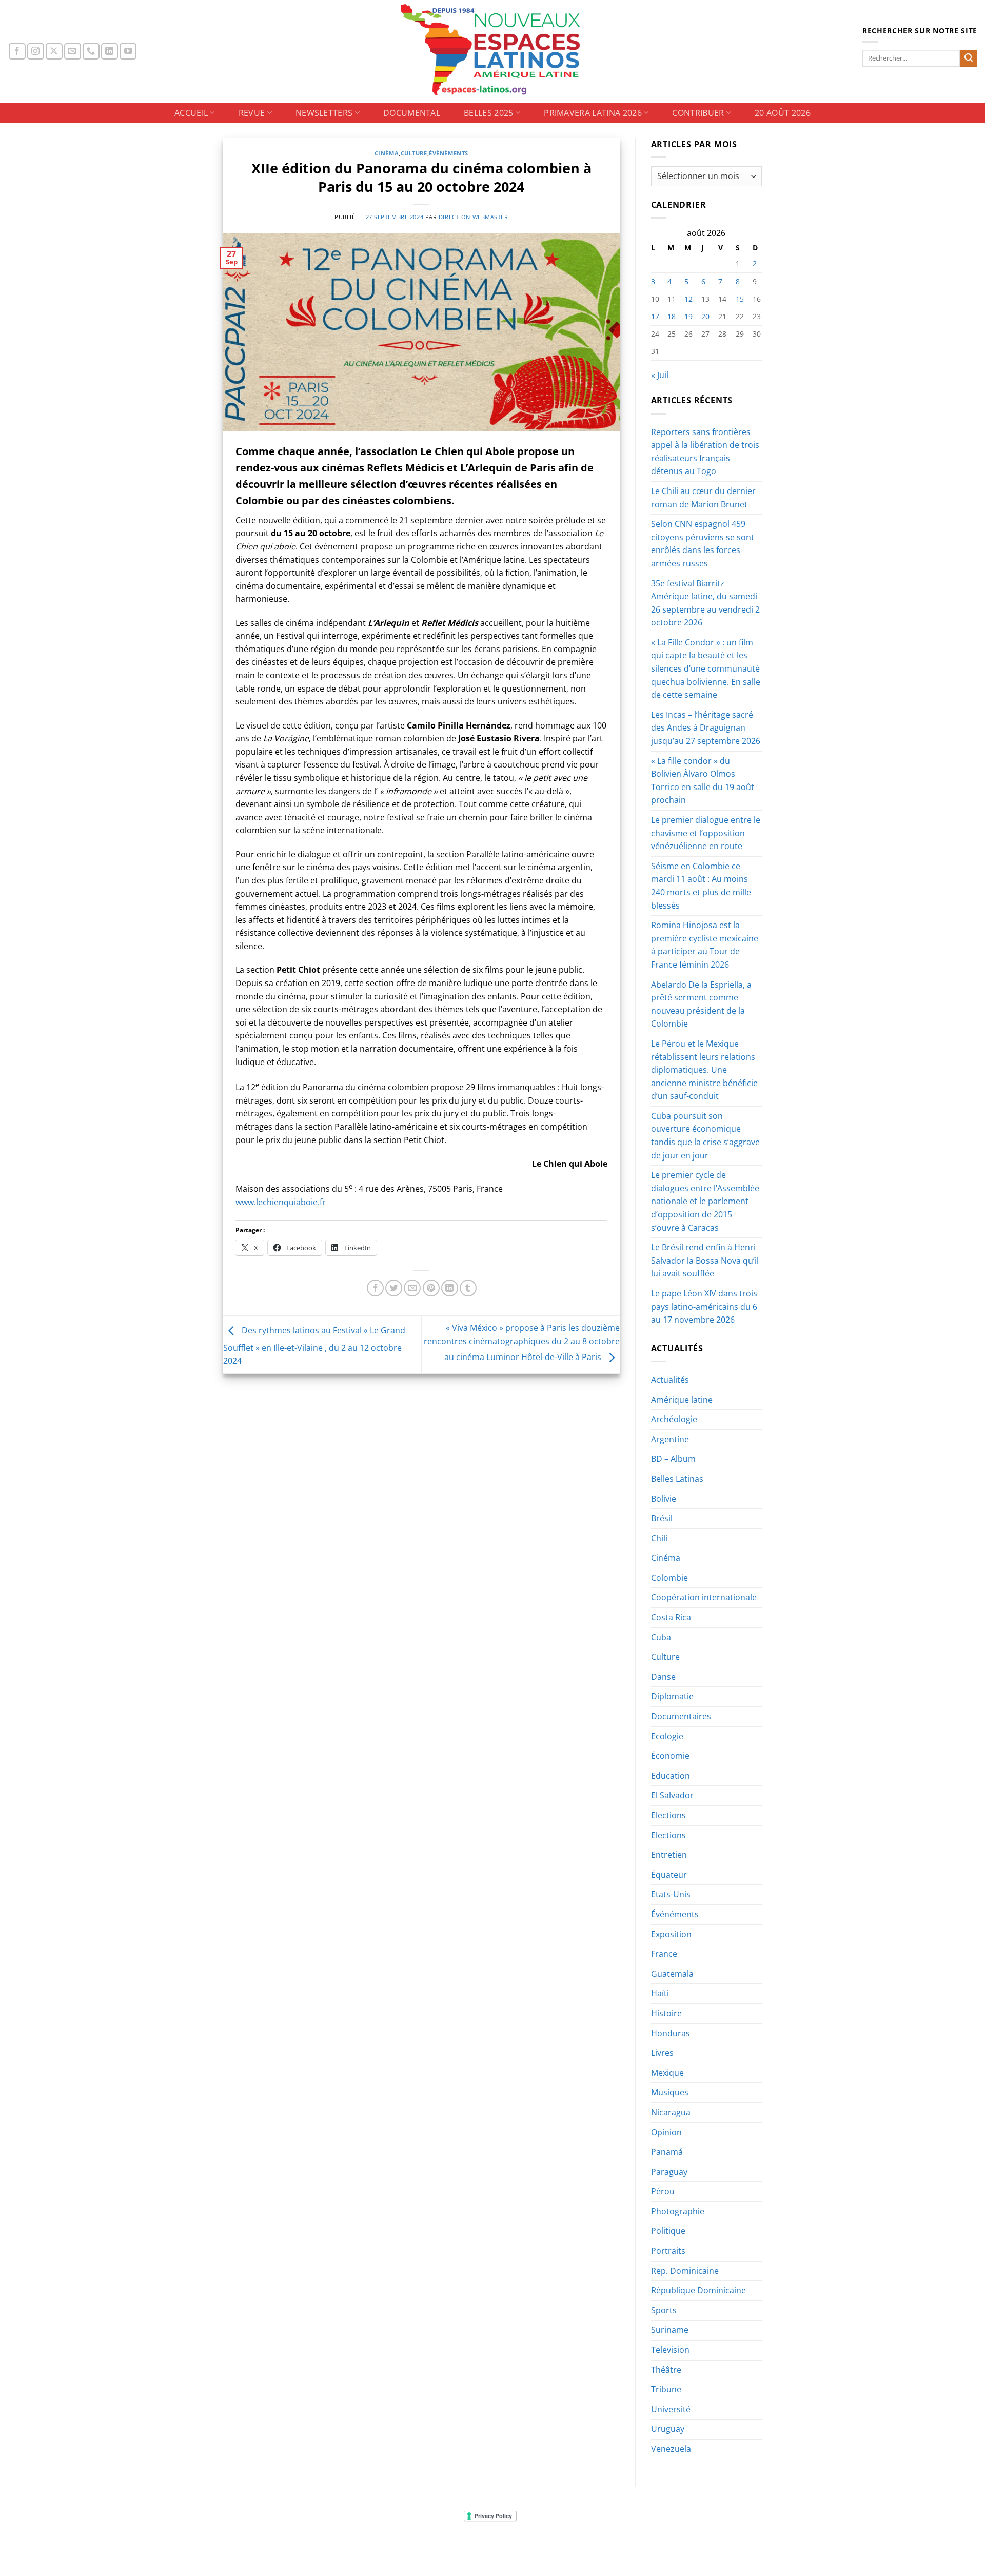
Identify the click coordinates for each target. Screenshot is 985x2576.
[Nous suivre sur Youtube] (128, 52)
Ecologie (667, 1736)
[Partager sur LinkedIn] (450, 1288)
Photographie (678, 2211)
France (664, 1954)
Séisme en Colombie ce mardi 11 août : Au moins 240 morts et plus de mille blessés (701, 886)
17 (655, 316)
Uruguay (668, 2429)
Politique (668, 2231)
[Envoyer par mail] (412, 1288)
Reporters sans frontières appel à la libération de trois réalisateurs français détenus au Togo (705, 452)
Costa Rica (671, 1617)
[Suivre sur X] (54, 52)
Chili (659, 1538)
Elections (668, 1815)
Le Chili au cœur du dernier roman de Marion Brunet (703, 498)
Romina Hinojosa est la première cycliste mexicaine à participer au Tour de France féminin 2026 (705, 945)
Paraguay (669, 2172)
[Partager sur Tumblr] (468, 1288)
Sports (664, 2310)
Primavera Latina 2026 (593, 113)
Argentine (670, 1439)
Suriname (670, 2330)
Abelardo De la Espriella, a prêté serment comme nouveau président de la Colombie (701, 1004)
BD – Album (673, 1459)
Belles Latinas (677, 1479)
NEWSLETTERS (324, 113)
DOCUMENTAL (412, 113)
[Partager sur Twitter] (394, 1288)
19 (688, 316)
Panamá (667, 2152)
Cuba (661, 1637)
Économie (670, 1756)
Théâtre (666, 2370)
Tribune (666, 2389)
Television (670, 2350)
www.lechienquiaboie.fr (281, 1202)
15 (740, 299)
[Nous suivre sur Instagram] (36, 52)
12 (688, 299)
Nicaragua (671, 2112)
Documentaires (681, 1716)
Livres (662, 2053)
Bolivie (664, 1499)
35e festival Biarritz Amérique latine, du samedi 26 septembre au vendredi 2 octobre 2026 (705, 603)
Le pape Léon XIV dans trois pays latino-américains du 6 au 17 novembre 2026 (704, 1306)
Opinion (666, 2132)
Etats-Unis (671, 1894)
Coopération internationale (704, 1597)
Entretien (669, 1855)
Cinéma (387, 153)
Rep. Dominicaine (685, 2271)
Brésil (662, 1518)
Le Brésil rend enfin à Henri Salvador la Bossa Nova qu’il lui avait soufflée (705, 1260)
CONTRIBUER (698, 113)
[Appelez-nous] (91, 52)
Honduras (671, 2033)
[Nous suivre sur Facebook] (17, 52)
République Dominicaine (698, 2290)
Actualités (670, 1380)
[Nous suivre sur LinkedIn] (110, 52)
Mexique (667, 2073)
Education (671, 1776)
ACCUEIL (191, 113)
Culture (414, 153)
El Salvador (672, 1795)
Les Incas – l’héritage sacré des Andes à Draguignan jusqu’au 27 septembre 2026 (706, 728)
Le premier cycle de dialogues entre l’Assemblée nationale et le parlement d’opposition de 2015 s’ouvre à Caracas (705, 1201)
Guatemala (672, 1974)
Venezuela (671, 2449)
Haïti (660, 1993)
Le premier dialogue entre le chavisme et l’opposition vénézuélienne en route (706, 833)
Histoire (666, 2013)
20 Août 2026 (783, 113)
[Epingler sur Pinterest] (431, 1288)
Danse (663, 1677)
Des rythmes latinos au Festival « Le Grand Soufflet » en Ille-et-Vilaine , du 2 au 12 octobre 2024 (314, 1346)
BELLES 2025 (489, 113)
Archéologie (674, 1419)
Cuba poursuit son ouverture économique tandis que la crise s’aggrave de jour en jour (705, 1136)
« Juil (660, 375)
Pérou (663, 2191)
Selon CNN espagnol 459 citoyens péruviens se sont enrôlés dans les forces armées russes (703, 544)
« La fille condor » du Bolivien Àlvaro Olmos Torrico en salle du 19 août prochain (703, 781)
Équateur (669, 1875)
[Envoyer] (969, 58)
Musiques (670, 2092)
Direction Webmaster (474, 217)
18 (672, 316)
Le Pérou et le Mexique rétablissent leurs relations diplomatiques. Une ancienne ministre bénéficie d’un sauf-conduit (704, 1070)
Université (671, 2409)
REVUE (252, 113)
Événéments (449, 153)
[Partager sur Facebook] (375, 1288)
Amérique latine (682, 1400)
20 (705, 316)
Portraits (668, 2251)
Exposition (671, 1934)
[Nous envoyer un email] (73, 52)
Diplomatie (672, 1696)
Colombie (669, 1578)
